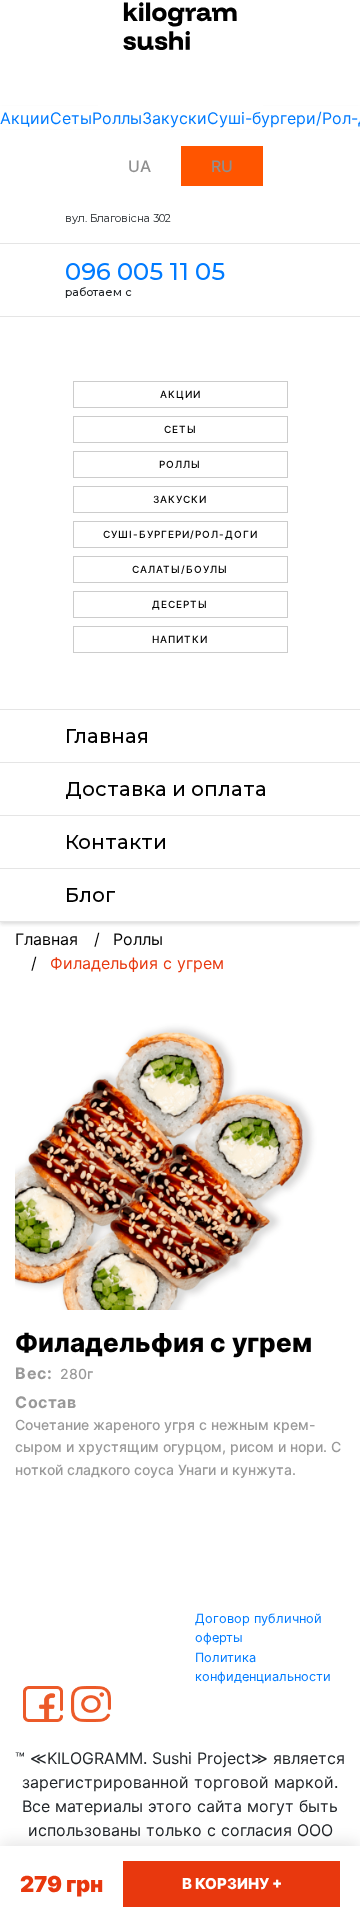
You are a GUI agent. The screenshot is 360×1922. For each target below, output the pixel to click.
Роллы (117, 118)
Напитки (180, 639)
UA (139, 166)
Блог (90, 895)
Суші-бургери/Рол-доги (180, 534)
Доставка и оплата (166, 789)
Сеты (71, 118)
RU (222, 166)
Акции (25, 118)
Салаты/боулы (180, 569)
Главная (107, 736)
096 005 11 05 (145, 271)
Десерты (180, 604)
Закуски (174, 118)
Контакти (116, 842)
